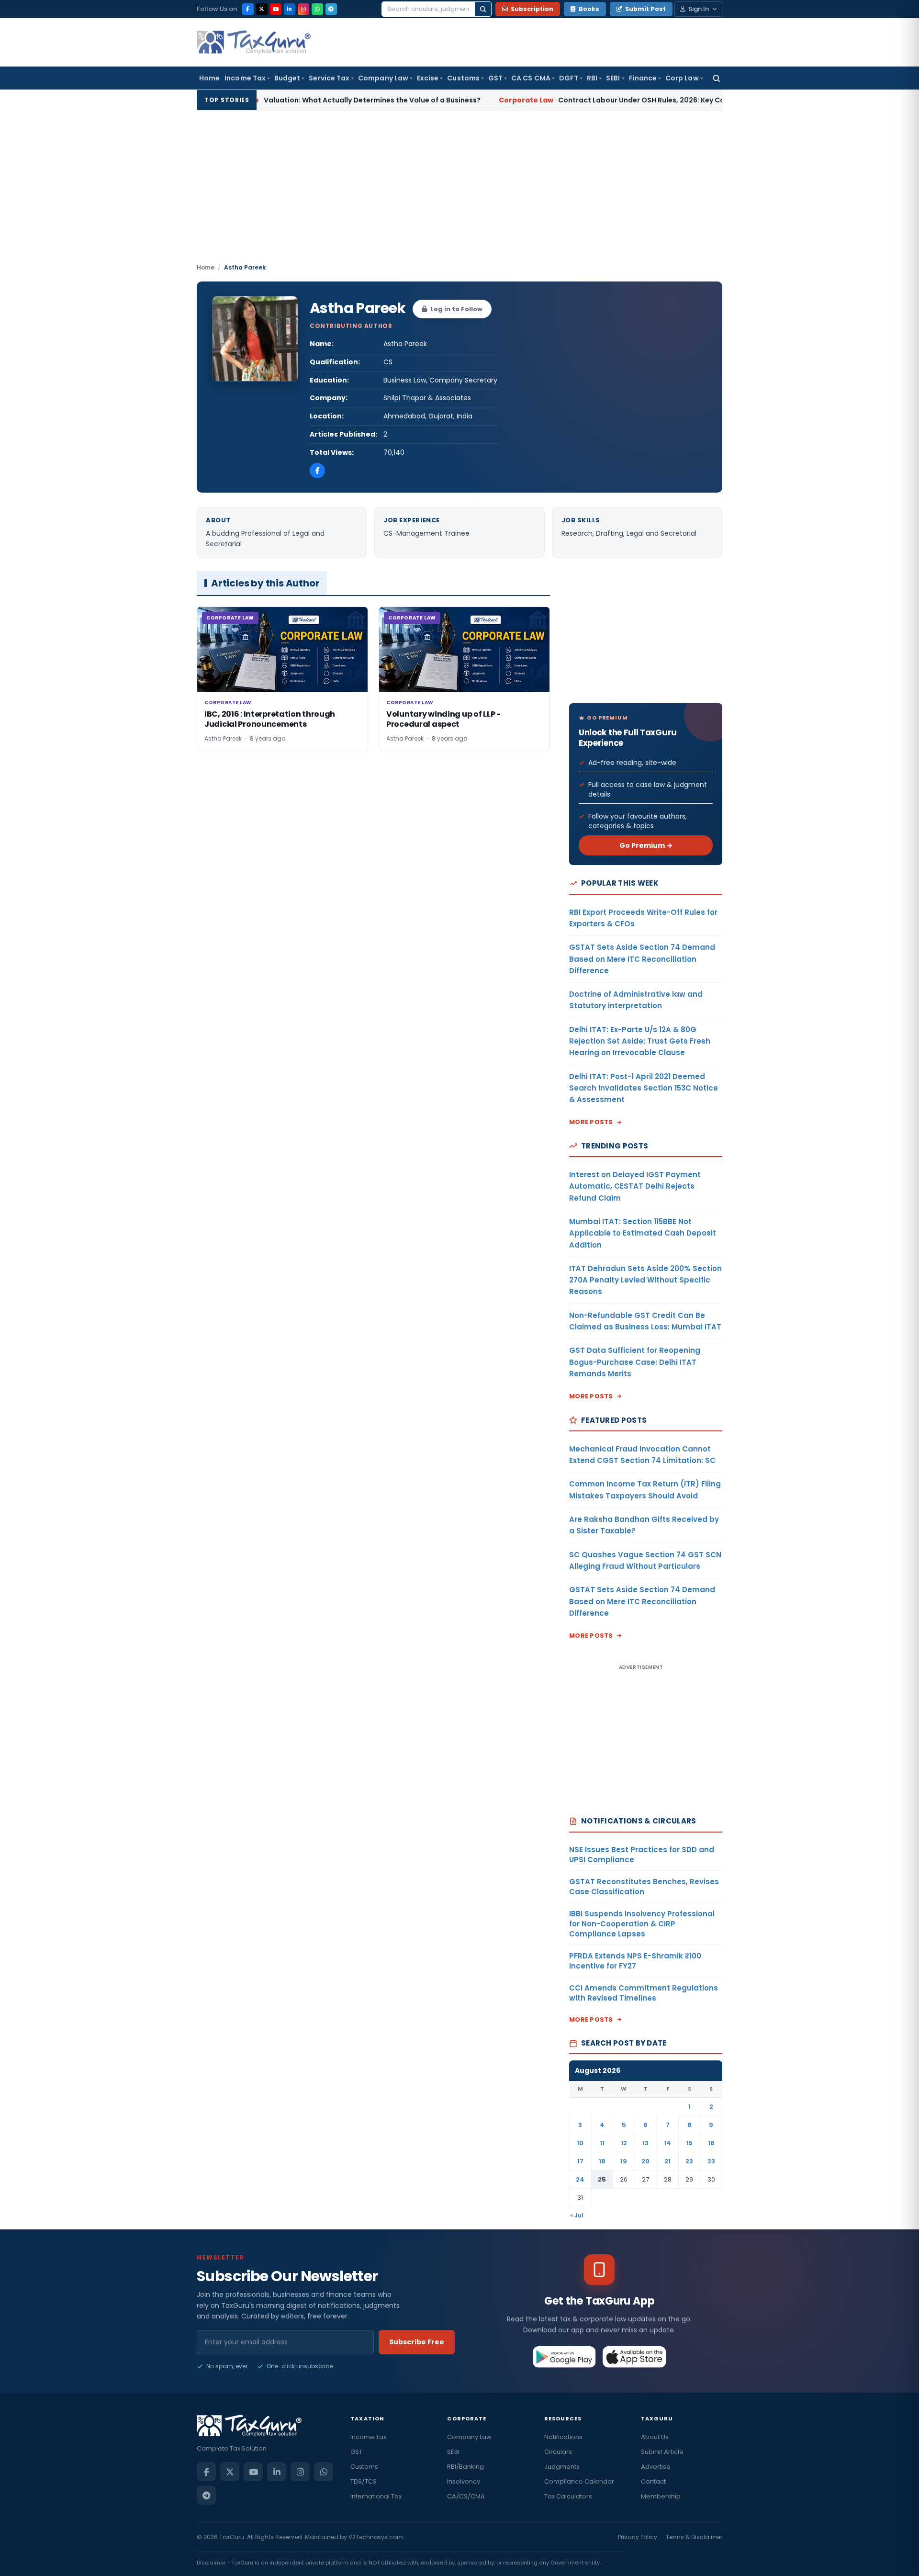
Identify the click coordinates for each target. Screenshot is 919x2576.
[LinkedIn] (290, 9)
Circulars (558, 2452)
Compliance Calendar (579, 2481)
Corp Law (682, 78)
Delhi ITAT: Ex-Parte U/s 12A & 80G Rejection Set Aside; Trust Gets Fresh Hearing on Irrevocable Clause (640, 1041)
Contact (653, 2481)
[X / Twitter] (262, 9)
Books (589, 9)
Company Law (383, 78)
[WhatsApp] (317, 9)
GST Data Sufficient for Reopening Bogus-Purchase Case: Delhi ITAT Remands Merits (635, 1362)
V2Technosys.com (376, 2537)
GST (495, 78)
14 (667, 2143)
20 (645, 2161)
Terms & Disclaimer (694, 2537)
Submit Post (645, 9)
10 (580, 2143)
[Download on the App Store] (634, 2357)
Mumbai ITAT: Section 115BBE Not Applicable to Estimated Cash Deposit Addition (643, 1233)
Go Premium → (646, 845)
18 (602, 2161)
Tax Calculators (568, 2496)
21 (667, 2161)
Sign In (699, 9)
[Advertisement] (459, 191)
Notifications (563, 2437)
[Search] (483, 9)
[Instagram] (303, 9)
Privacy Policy (638, 2537)
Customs (463, 78)
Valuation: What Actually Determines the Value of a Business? (284, 100)
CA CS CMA (531, 78)
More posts (591, 1122)
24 (580, 2179)
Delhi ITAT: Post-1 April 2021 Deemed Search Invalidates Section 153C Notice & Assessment (644, 1088)
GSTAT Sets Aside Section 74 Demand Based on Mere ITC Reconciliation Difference (642, 959)
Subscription (532, 9)
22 (689, 2161)
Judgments (562, 2467)
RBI (592, 78)
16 (711, 2143)
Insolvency (464, 2481)
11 (602, 2143)
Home (209, 78)
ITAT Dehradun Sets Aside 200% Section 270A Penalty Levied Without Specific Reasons (645, 1280)
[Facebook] (248, 9)
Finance (643, 78)
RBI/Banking (465, 2467)
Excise (428, 78)
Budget (287, 78)
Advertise (656, 2467)
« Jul (577, 2215)
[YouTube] (276, 9)
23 (711, 2161)
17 (580, 2161)
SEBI (613, 78)
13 (645, 2143)
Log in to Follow (456, 309)
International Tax (376, 2496)
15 (689, 2143)
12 (624, 2143)
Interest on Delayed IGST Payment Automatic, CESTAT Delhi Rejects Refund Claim (635, 1186)
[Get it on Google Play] (565, 2357)
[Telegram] (331, 9)
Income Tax (245, 78)
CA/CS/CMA (466, 2496)
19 (624, 2161)
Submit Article (662, 2452)
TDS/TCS (364, 2481)
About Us (655, 2437)
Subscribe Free (417, 2342)
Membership (661, 2496)
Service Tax (329, 78)
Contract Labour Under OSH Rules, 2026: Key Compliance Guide (569, 100)
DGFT (569, 78)
